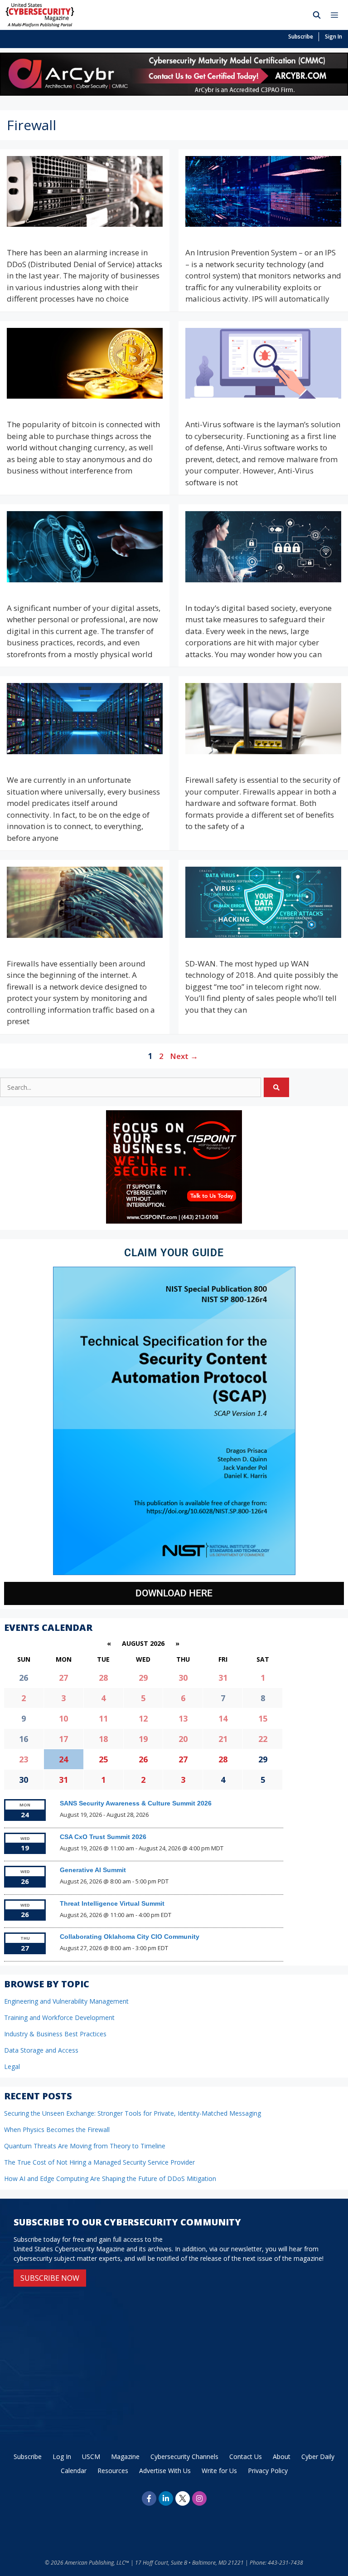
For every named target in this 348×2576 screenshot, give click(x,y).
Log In (62, 2456)
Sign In (333, 37)
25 (103, 1759)
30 (183, 1678)
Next (184, 1056)
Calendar (74, 2471)
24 (63, 1759)
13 (183, 1718)
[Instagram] (199, 2498)
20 (183, 1739)
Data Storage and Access (41, 2050)
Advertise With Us (165, 2471)
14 (223, 1718)
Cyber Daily (318, 2456)
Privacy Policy (268, 2471)
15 (263, 1718)
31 (223, 1678)
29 (143, 1678)
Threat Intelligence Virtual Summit (112, 1903)
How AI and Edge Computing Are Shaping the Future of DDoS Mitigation (110, 2178)
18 (103, 1739)
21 (223, 1739)
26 (143, 1759)
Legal (12, 2066)
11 (103, 1718)
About (282, 2456)
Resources (113, 2471)
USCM (91, 2456)
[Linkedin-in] (166, 2498)
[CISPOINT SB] (174, 1221)
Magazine (125, 2456)
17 (63, 1739)
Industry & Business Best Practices (55, 2034)
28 (103, 1678)
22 (263, 1739)
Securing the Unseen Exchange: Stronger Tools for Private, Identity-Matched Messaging (133, 2113)
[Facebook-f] (149, 2498)
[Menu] (337, 15)
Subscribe (301, 37)
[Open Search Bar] (317, 15)
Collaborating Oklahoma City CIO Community (130, 1937)
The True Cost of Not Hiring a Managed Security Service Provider (99, 2162)
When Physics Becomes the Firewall (57, 2130)
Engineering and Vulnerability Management (66, 2001)
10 (63, 1718)
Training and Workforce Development (59, 2017)
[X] (183, 2498)
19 (143, 1739)
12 (143, 1718)
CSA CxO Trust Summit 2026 (103, 1837)
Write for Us (219, 2471)
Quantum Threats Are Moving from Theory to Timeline (85, 2146)
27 (63, 1678)
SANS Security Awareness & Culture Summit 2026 (136, 1803)
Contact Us (246, 2456)
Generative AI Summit (93, 1870)
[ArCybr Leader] (174, 93)
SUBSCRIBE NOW (50, 2278)
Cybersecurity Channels (184, 2456)
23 (24, 1759)
